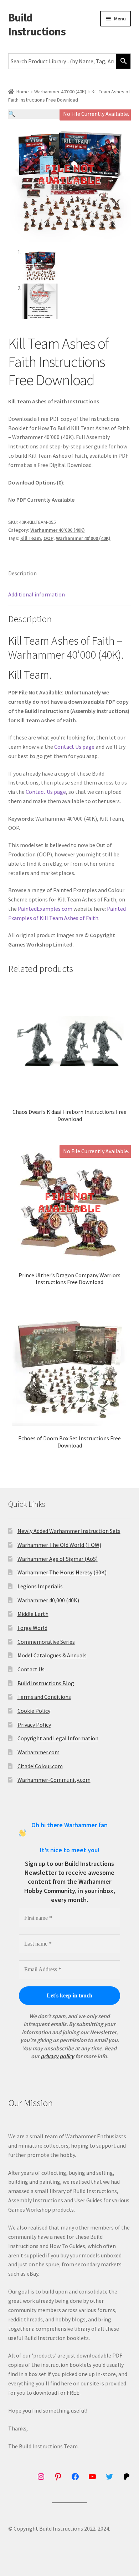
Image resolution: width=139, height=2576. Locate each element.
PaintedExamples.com (45, 909)
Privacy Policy (34, 1725)
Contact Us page (74, 747)
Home (23, 92)
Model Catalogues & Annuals (52, 1655)
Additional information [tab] (37, 594)
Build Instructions (37, 24)
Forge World (32, 1628)
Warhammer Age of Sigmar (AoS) (58, 1559)
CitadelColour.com (40, 1766)
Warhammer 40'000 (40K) (60, 92)
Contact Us (31, 1669)
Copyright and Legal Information (58, 1738)
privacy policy (57, 2056)
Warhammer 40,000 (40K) (48, 1600)
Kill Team (31, 538)
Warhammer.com (38, 1752)
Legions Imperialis (40, 1586)
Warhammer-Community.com (54, 1780)
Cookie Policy (34, 1711)
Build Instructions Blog (46, 1683)
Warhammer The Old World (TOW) (59, 1545)
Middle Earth (33, 1614)
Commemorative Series (46, 1642)
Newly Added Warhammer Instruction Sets (69, 1531)
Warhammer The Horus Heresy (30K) (62, 1572)
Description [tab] (22, 573)
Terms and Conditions (44, 1697)
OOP (48, 538)
